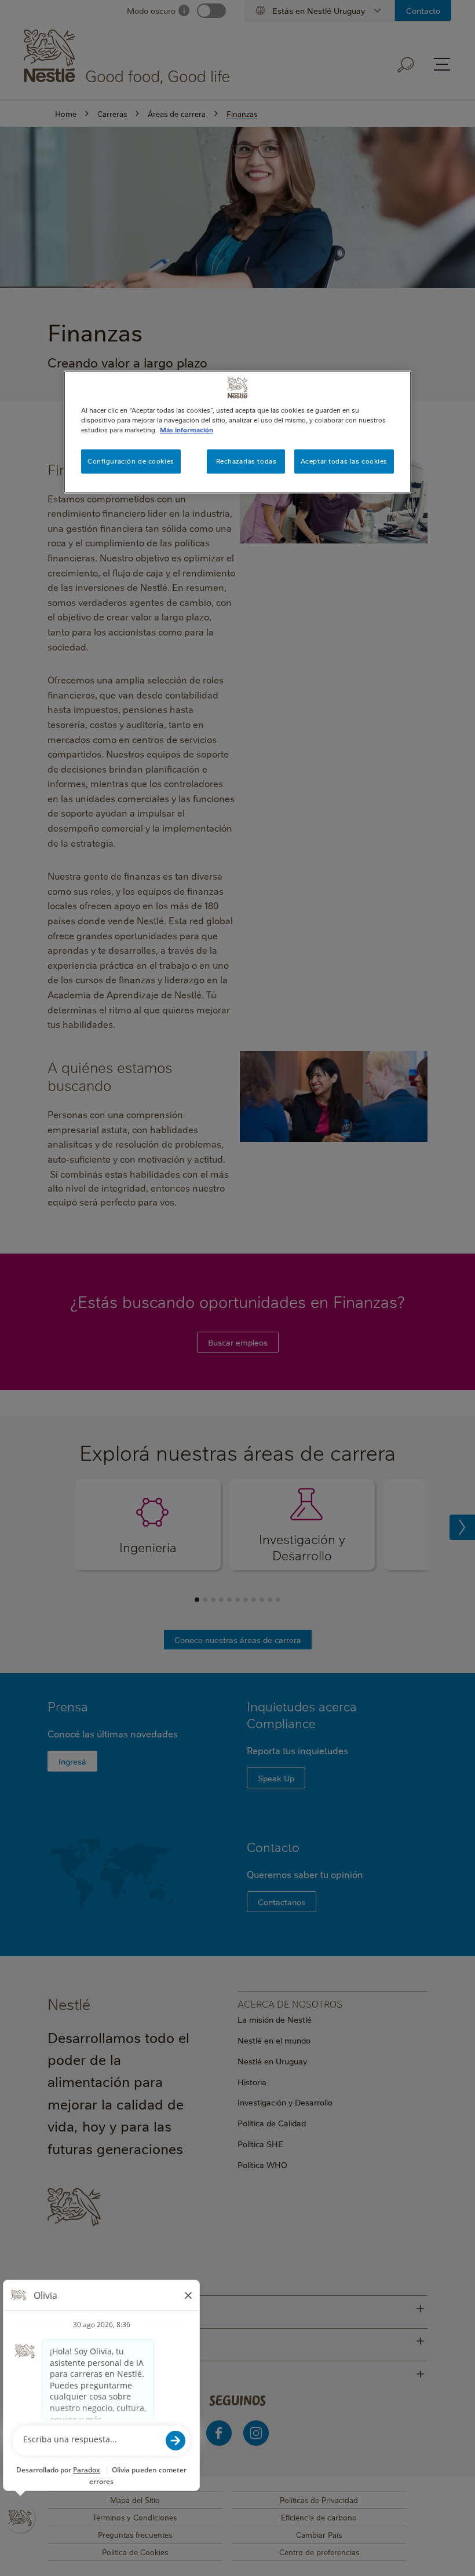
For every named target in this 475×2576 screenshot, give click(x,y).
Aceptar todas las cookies (344, 461)
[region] (237, 432)
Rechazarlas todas (246, 461)
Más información (187, 430)
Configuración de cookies (131, 461)
